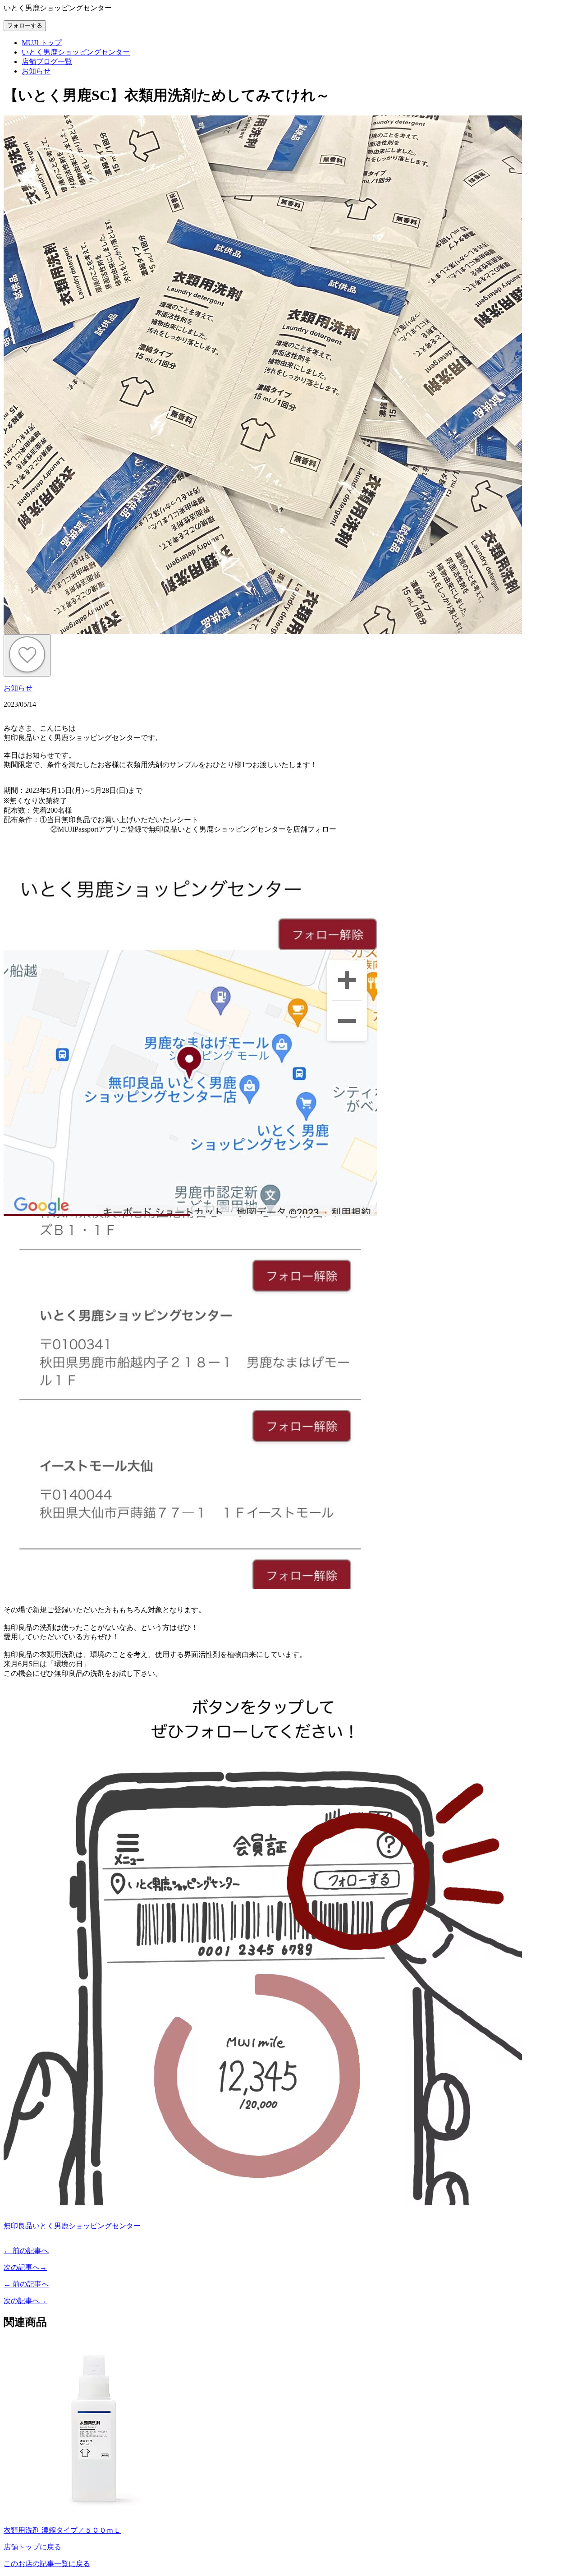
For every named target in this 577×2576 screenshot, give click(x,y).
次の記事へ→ (25, 2267)
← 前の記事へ (26, 2251)
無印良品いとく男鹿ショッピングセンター (72, 2226)
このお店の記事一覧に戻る (47, 2564)
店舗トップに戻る (32, 2547)
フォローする (25, 25)
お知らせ (18, 688)
